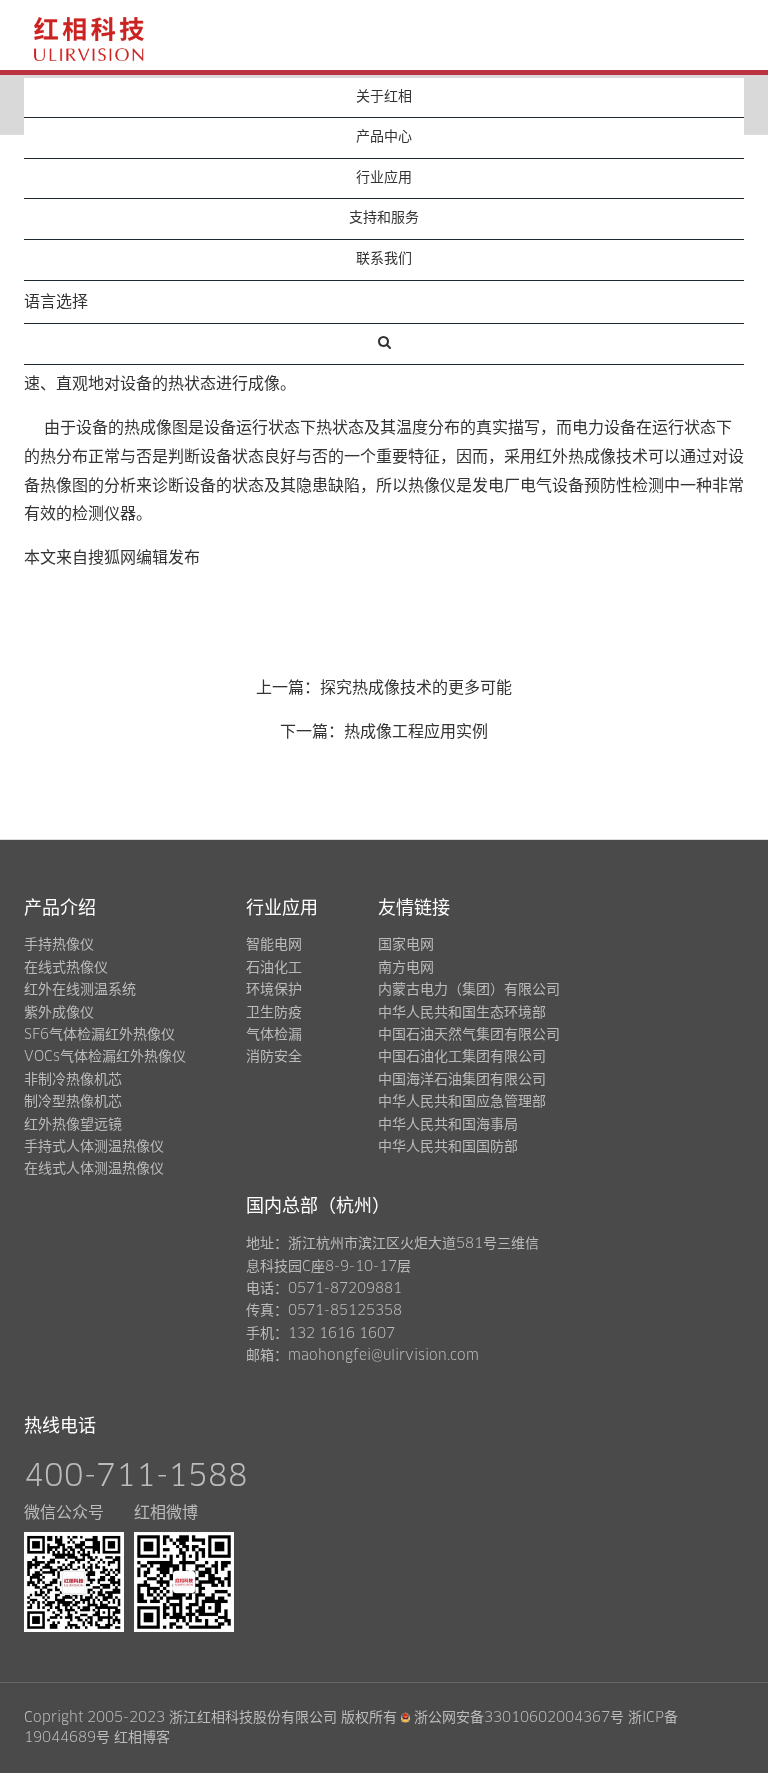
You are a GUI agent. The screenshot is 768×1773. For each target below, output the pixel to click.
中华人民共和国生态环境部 (462, 1013)
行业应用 (384, 178)
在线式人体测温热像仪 (94, 1169)
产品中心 (384, 137)
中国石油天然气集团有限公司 (469, 1035)
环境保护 (274, 990)
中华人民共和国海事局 (448, 1125)
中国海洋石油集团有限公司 (462, 1080)
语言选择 (56, 302)
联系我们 (384, 259)
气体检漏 (274, 1035)
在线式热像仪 (66, 968)
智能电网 (274, 945)
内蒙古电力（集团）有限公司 (469, 990)
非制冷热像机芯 (73, 1080)
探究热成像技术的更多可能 (416, 688)
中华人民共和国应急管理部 (462, 1102)
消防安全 (274, 1057)
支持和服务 (384, 218)
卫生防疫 (274, 1013)
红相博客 (142, 1738)
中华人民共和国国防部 (448, 1147)
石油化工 (274, 968)
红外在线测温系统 (80, 990)
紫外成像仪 (59, 1013)
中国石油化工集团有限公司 (462, 1057)
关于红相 (384, 97)
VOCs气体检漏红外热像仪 (105, 1057)
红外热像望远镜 (73, 1125)
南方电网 (406, 968)
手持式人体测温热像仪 (94, 1147)
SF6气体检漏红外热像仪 (99, 1035)
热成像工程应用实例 (416, 732)
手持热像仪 (59, 945)
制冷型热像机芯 (73, 1102)
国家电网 (406, 945)
